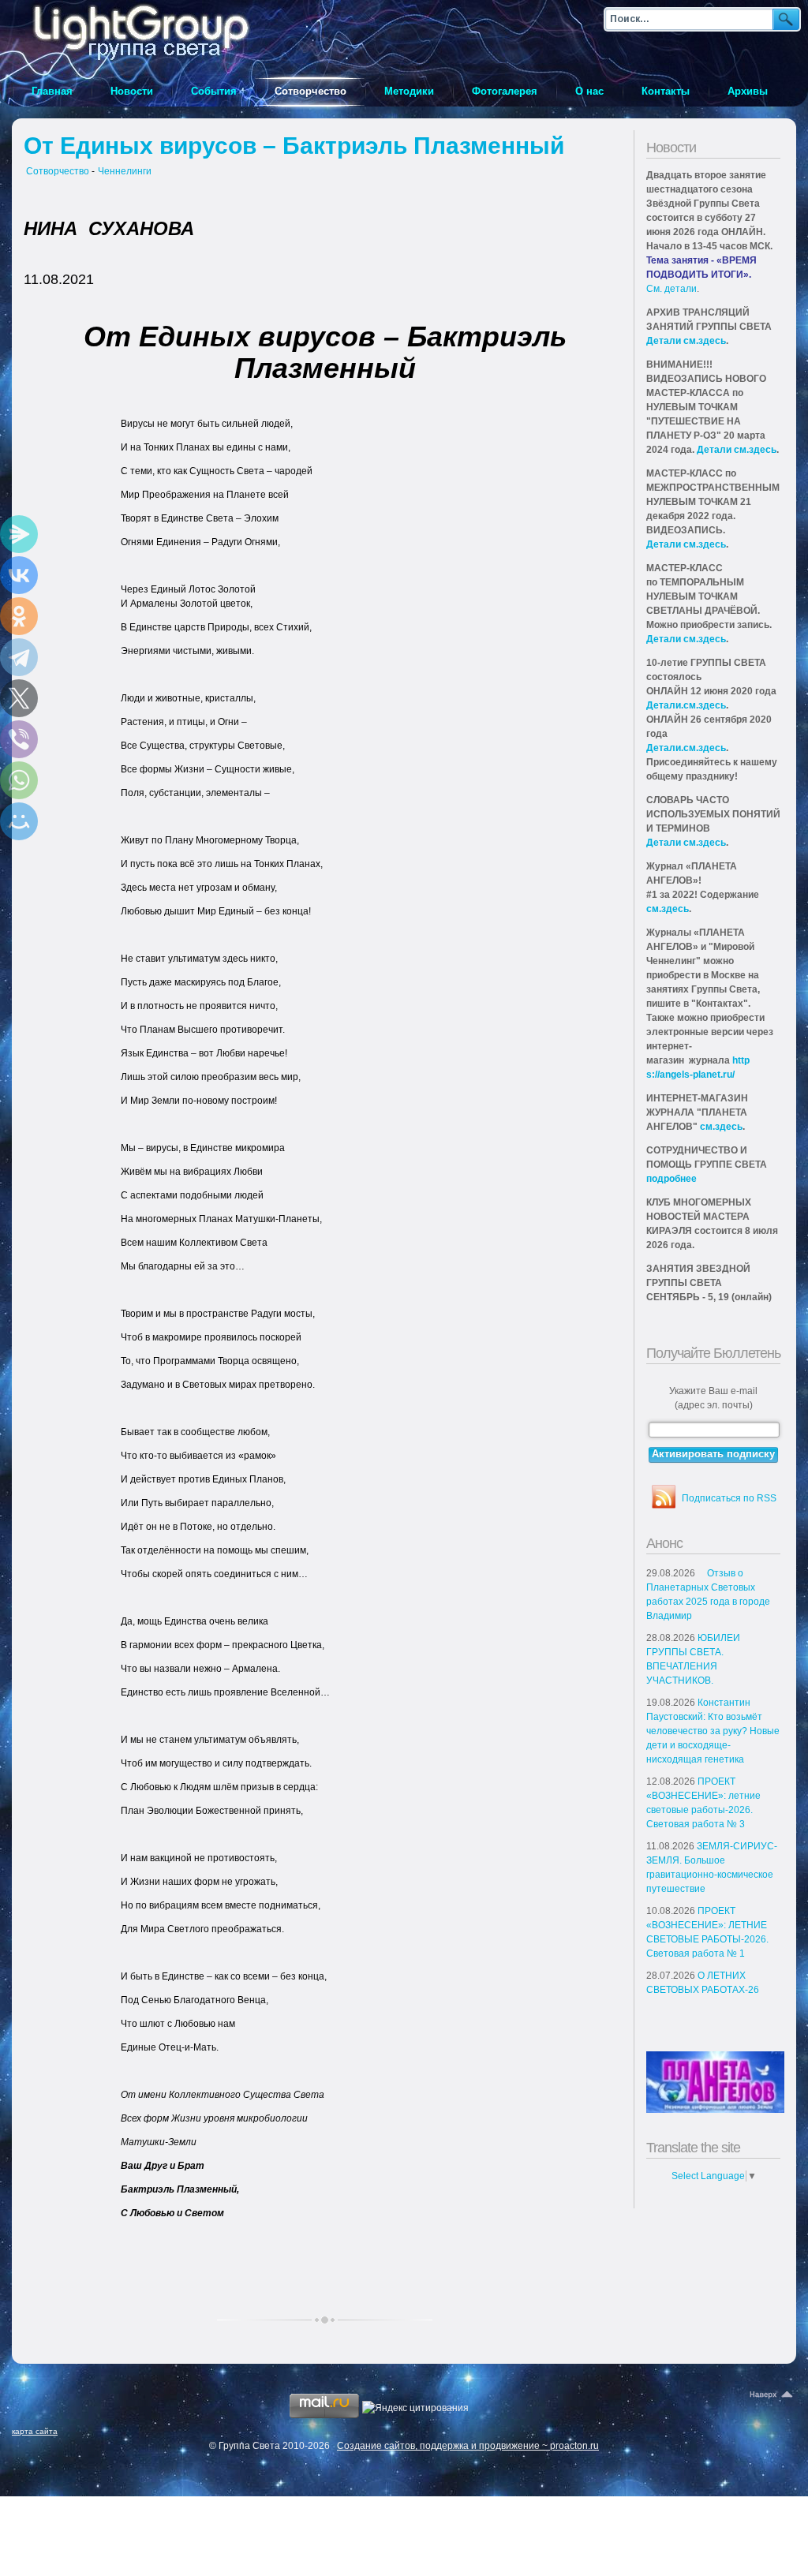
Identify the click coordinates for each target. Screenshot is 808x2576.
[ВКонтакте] (19, 575)
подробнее (671, 1179)
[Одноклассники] (19, 616)
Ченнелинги (125, 171)
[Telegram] (19, 657)
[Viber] (19, 739)
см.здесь (668, 909)
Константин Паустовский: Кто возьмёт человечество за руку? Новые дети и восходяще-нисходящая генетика (713, 1731)
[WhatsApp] (19, 780)
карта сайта (35, 2431)
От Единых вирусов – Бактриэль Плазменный (294, 146)
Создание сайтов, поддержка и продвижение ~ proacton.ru (468, 2446)
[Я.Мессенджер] (19, 534)
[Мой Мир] (19, 821)
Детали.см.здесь (686, 705)
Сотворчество (58, 171)
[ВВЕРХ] (772, 2395)
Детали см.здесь (686, 341)
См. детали (671, 289)
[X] (19, 698)
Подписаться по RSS (729, 1498)
